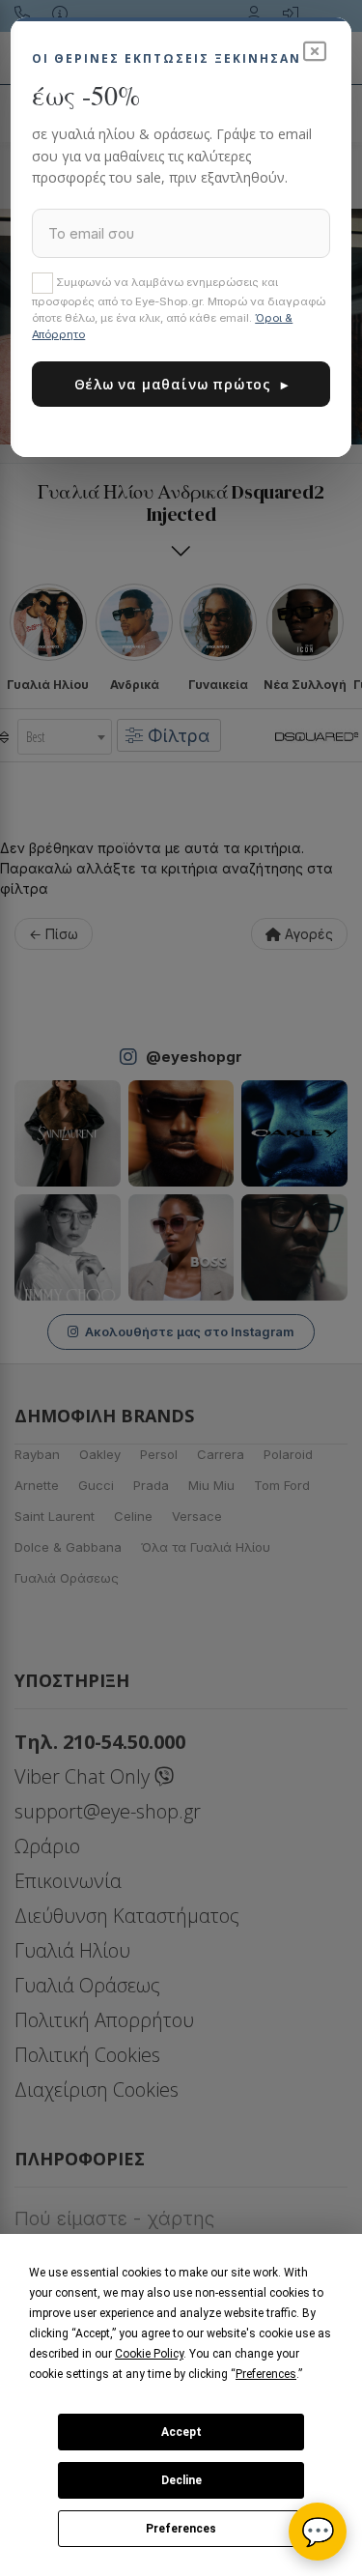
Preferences (181, 2529)
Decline (181, 2480)
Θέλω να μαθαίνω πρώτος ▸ (181, 384)
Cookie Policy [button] (149, 2354)
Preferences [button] (266, 2374)
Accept (181, 2432)
